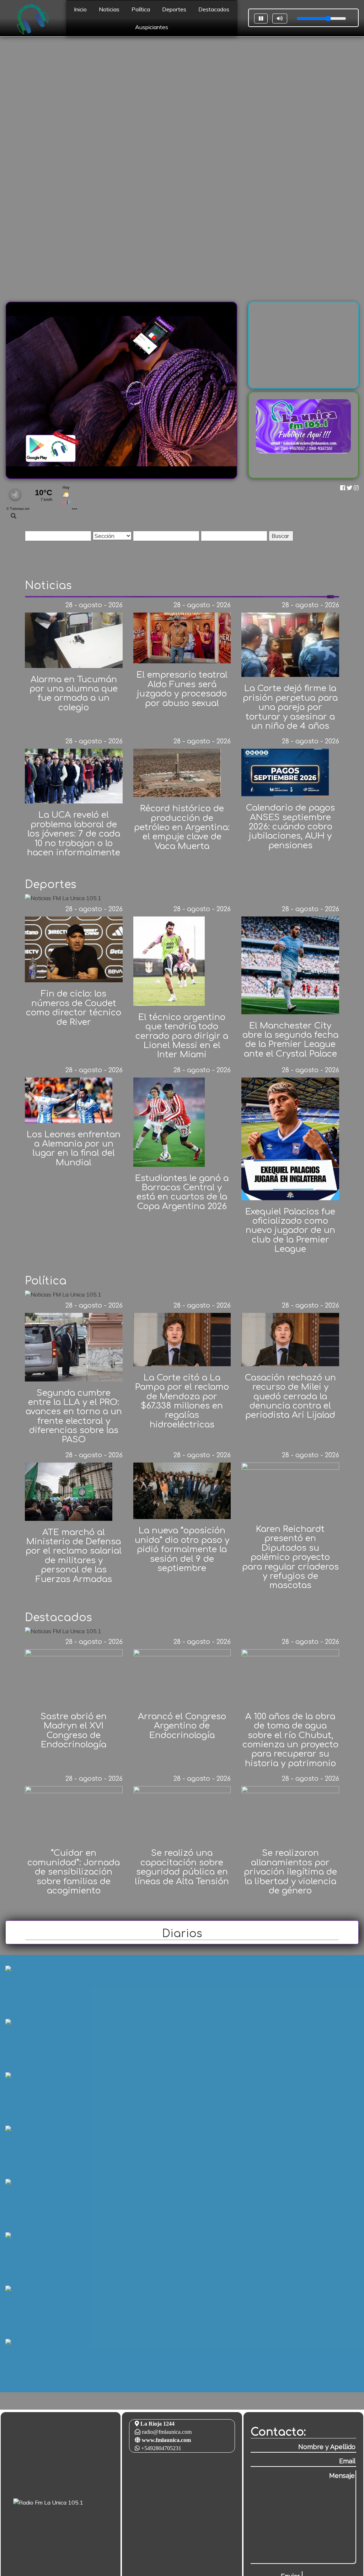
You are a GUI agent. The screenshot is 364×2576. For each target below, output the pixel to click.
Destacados (214, 9)
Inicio (80, 9)
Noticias (109, 9)
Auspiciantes (152, 27)
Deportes (174, 9)
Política (141, 9)
